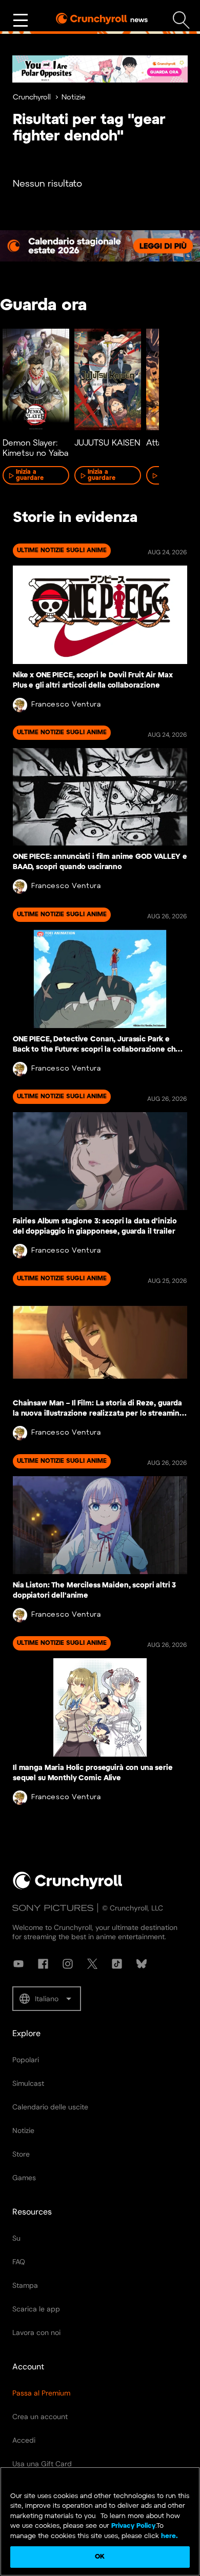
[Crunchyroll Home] (68, 1887)
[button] (47, 1999)
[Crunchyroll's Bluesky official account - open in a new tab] (142, 1964)
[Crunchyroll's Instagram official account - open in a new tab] (68, 1964)
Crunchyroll (32, 98)
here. (168, 2536)
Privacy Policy (133, 2526)
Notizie (74, 98)
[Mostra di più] (21, 21)
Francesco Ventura (66, 705)
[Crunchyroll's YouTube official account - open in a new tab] (18, 1964)
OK (100, 2557)
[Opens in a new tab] (100, 69)
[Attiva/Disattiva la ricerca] (181, 20)
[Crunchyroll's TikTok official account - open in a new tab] (117, 1964)
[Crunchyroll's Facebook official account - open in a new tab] (43, 1964)
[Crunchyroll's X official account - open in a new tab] (92, 1964)
